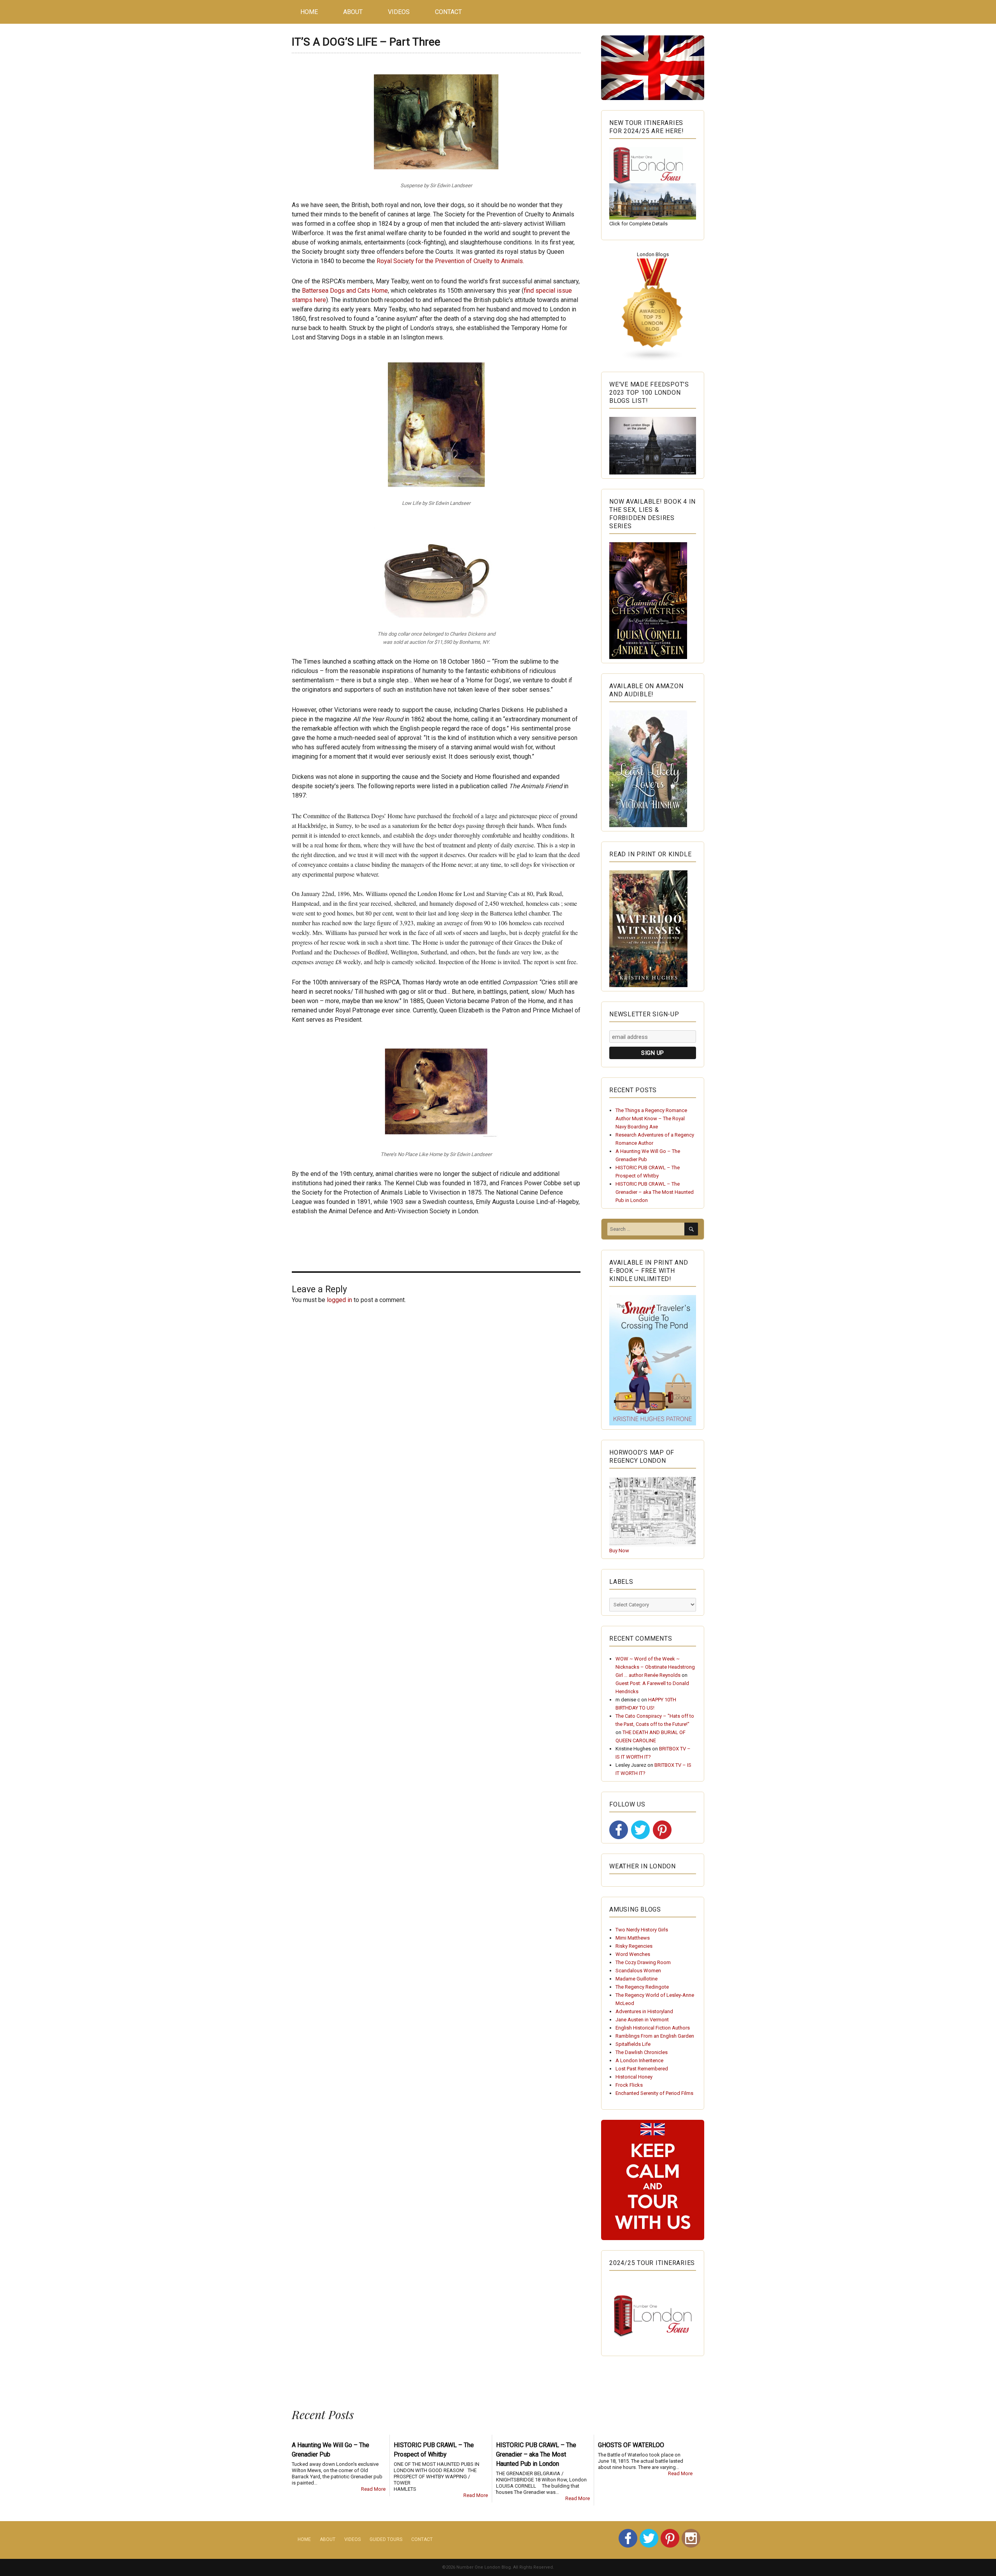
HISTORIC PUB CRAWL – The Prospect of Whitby (434, 2450)
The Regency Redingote (642, 1987)
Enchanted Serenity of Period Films (654, 2093)
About (353, 12)
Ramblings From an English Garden (655, 2036)
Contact (448, 12)
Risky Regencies (634, 1946)
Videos (399, 12)
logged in (339, 1300)
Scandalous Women (638, 1971)
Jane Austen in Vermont (642, 2020)
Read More (373, 2489)
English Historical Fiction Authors (653, 2028)
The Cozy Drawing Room (643, 1962)
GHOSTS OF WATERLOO (631, 2445)
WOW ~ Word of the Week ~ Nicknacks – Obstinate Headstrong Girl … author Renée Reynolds (655, 1667)
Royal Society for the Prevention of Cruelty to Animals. (450, 261)
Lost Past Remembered (642, 2069)
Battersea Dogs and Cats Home (345, 291)
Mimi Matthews (633, 1938)
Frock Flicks (629, 2085)
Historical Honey (634, 2077)
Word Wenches (633, 1954)
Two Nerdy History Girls (642, 1930)
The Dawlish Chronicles (642, 2052)
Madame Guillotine (637, 1979)
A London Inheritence (639, 2060)
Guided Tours (386, 2539)
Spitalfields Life (633, 2044)
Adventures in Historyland (644, 2011)
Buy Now (619, 1551)
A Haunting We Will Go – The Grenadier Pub (331, 2450)
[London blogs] (653, 310)
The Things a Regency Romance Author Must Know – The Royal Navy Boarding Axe (651, 1118)
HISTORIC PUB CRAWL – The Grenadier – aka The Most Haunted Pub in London (655, 1192)
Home (309, 12)
